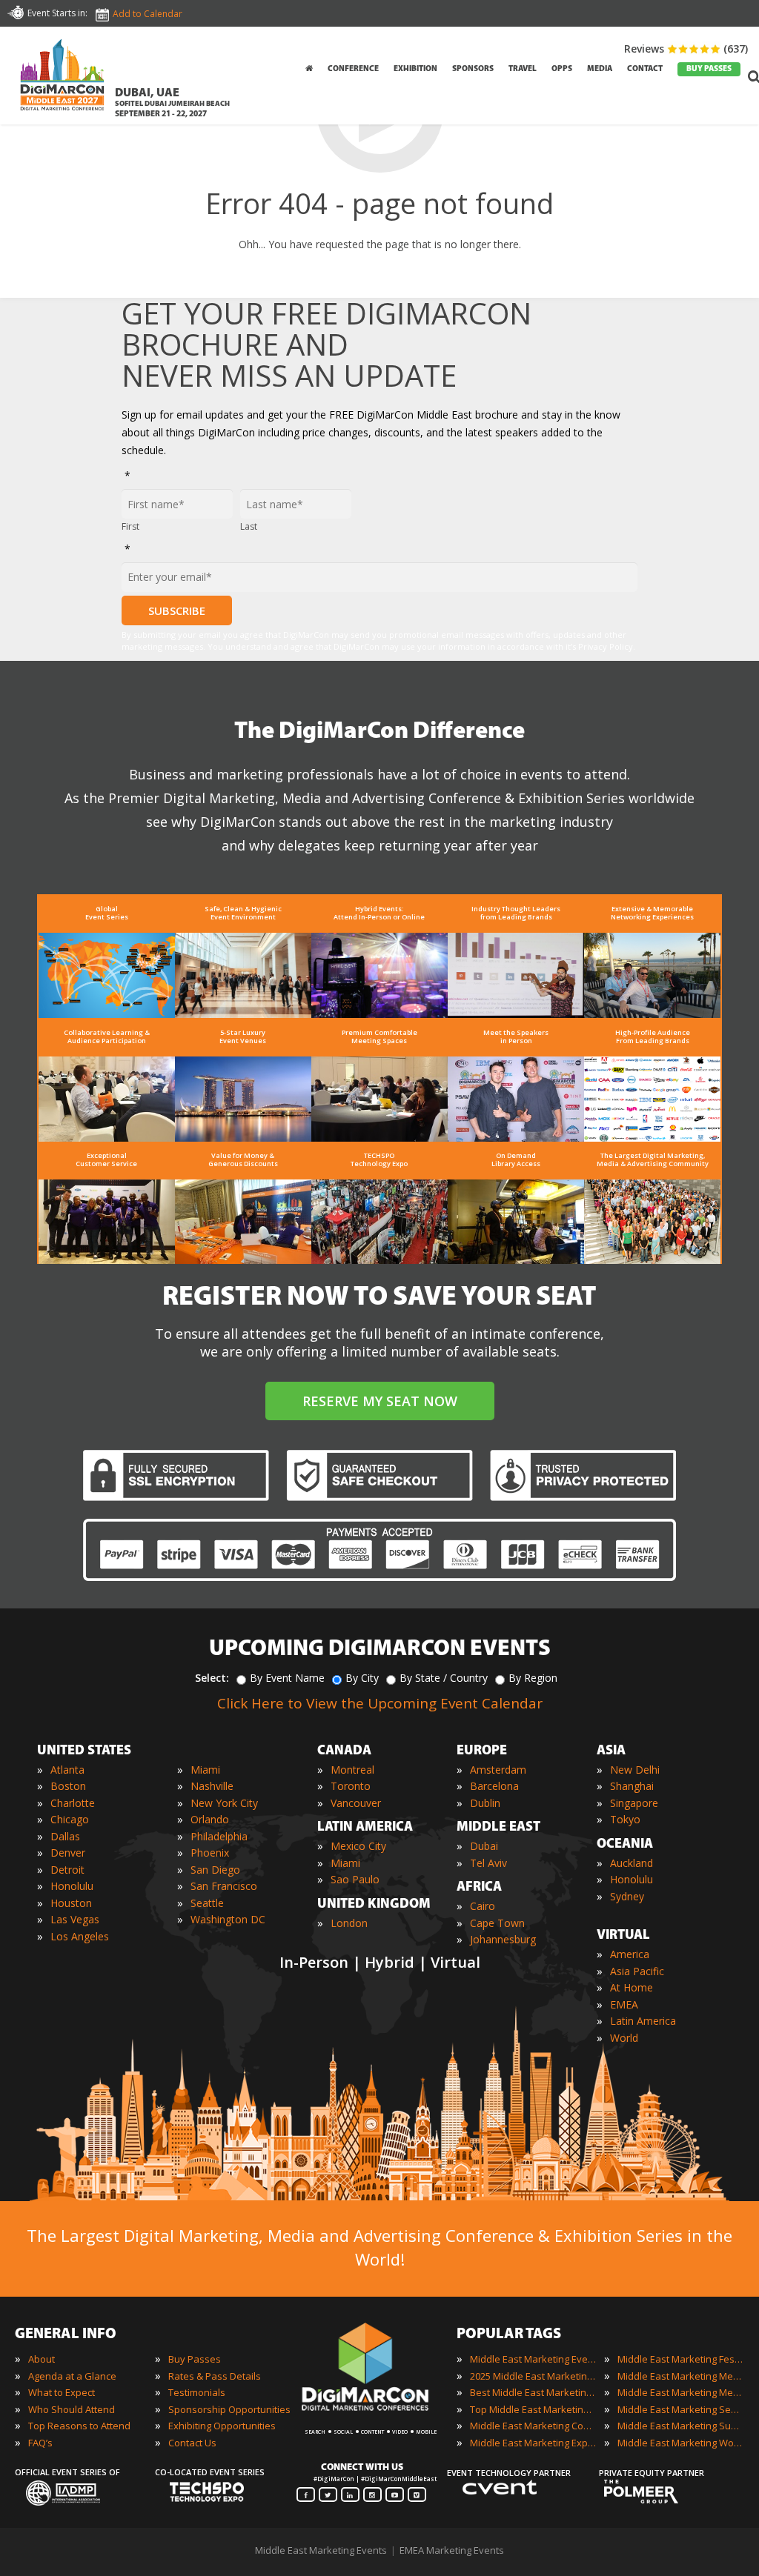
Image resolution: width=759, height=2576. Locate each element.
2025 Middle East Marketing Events (533, 2376)
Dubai (484, 1846)
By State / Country (444, 1678)
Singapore (634, 1803)
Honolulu (72, 1886)
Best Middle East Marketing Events (533, 2392)
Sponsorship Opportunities (229, 2409)
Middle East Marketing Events (533, 2359)
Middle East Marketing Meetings (680, 2376)
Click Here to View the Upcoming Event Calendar (380, 1703)
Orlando (210, 1819)
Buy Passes (195, 2359)
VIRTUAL (623, 1936)
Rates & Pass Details (215, 2376)
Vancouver (356, 1803)
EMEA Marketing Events (452, 2550)
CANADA (344, 1751)
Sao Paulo (355, 1879)
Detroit (67, 1870)
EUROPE (482, 1751)
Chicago (70, 1819)
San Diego (215, 1870)
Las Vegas (75, 1919)
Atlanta (67, 1770)
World (624, 2038)
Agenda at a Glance (72, 2376)
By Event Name (287, 1678)
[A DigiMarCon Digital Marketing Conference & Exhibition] (379, 2417)
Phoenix (210, 1853)
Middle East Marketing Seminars (680, 2409)
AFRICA (479, 1888)
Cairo (483, 1906)
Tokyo (625, 1819)
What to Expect (62, 2392)
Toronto (351, 1786)
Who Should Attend (72, 2409)
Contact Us (192, 2443)
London (349, 1923)
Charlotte (73, 1803)
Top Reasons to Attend (79, 2426)
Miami (205, 1770)
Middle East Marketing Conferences (533, 2426)
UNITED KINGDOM (374, 1905)
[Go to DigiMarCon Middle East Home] (62, 78)
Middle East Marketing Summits (680, 2426)
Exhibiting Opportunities (222, 2426)
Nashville (212, 1786)
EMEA (624, 2004)
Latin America (643, 2021)
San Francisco (224, 1886)
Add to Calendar (148, 14)
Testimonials (197, 2392)
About (42, 2359)
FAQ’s (40, 2443)
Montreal (352, 1770)
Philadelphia (219, 1836)
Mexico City (358, 1846)
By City (362, 1678)
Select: (212, 1678)
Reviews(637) (686, 49)
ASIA (611, 1751)
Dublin (485, 1803)
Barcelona (494, 1786)
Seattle (207, 1903)
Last (249, 526)
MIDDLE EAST (498, 1828)
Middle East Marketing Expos (533, 2443)
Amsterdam (498, 1770)
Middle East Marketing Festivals (680, 2359)
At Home (632, 1987)
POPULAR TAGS (509, 2334)
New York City (224, 1803)
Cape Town (497, 1923)
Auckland (632, 1863)
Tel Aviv (488, 1863)
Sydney (627, 1896)
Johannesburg (503, 1939)
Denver (68, 1853)
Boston (68, 1786)
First (130, 526)
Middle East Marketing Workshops (680, 2443)
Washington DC (228, 1919)
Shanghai (632, 1786)
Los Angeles (80, 1936)
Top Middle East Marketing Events (533, 2409)
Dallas (65, 1836)
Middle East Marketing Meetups (680, 2392)
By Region (533, 1678)
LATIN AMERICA (365, 1828)
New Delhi (635, 1770)
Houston (71, 1903)
